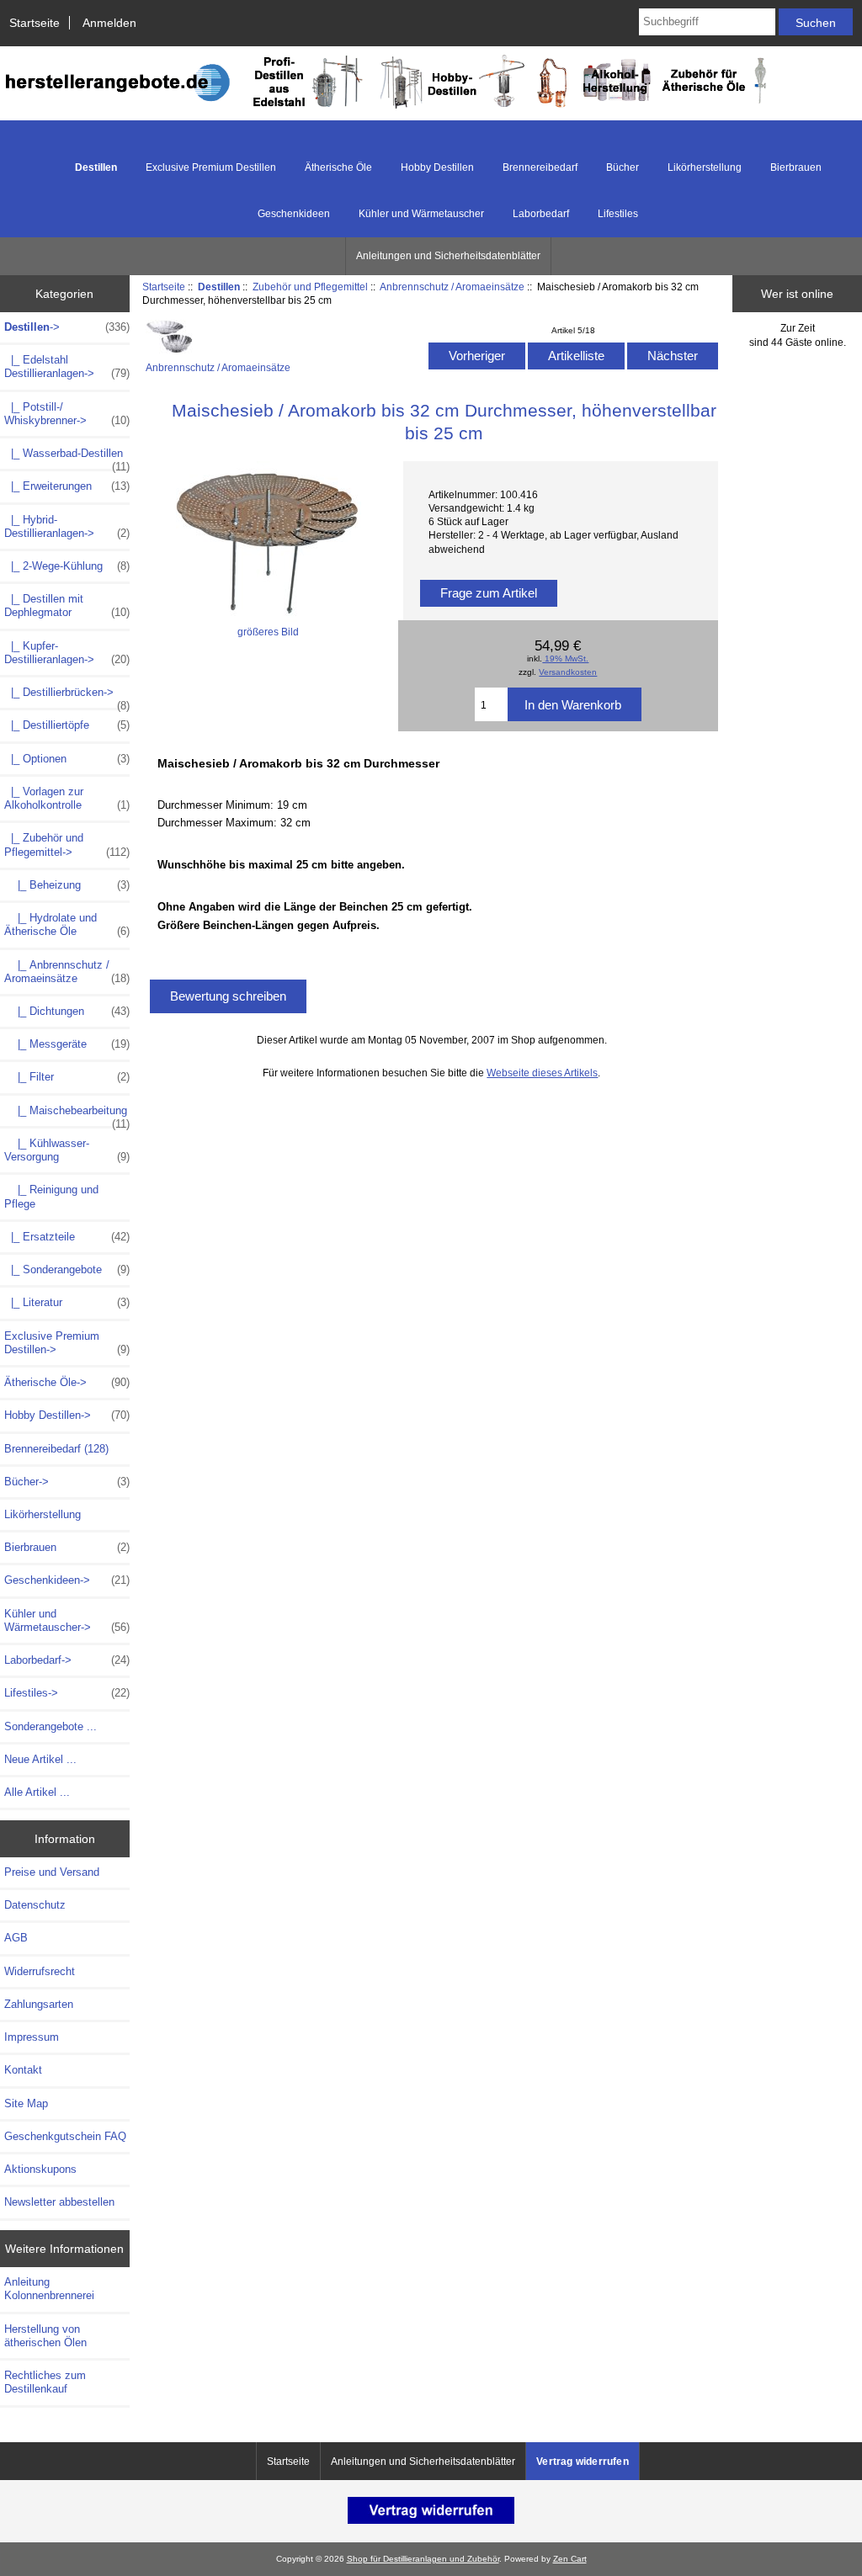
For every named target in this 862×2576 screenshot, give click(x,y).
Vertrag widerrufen (583, 2462)
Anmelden (109, 23)
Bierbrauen (796, 167)
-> (67, 327)
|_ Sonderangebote (67, 1269)
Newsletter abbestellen (59, 2202)
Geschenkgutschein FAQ (65, 2136)
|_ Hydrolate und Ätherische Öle (67, 924)
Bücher (623, 167)
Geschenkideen (294, 214)
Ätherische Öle (338, 167)
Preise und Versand (52, 1872)
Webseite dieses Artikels (542, 1073)
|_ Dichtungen (67, 1011)
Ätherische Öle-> (67, 1382)
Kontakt (23, 2070)
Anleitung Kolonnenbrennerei (49, 2289)
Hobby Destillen (437, 167)
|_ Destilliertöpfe (67, 725)
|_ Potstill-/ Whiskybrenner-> (67, 414)
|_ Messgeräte (67, 1044)
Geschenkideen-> (67, 1580)
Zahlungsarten (39, 2004)
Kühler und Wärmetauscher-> (67, 1620)
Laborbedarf (541, 214)
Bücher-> (67, 1482)
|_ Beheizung (67, 885)
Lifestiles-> (67, 1693)
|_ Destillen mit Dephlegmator (67, 605)
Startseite (35, 23)
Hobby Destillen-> (67, 1415)
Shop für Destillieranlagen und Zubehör (423, 2559)
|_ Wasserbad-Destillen (67, 458)
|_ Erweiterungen (67, 486)
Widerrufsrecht (40, 1971)
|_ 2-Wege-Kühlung (67, 566)
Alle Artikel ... (37, 1792)
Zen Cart (570, 2559)
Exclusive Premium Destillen (211, 167)
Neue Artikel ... (40, 1759)
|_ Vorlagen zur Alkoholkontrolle (67, 798)
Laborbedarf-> (67, 1660)
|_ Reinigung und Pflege (51, 1196)
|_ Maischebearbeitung (67, 1115)
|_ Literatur (67, 1302)
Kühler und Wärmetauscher (421, 214)
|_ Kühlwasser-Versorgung (67, 1150)
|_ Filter (67, 1077)
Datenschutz (35, 1905)
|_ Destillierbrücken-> (67, 697)
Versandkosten (568, 672)
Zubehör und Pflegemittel (310, 287)
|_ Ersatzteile (67, 1237)
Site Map (26, 2103)
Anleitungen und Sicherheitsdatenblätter (448, 256)
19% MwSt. (565, 659)
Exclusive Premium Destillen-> (67, 1343)
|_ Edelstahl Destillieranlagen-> (67, 366)
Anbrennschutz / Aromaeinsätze (452, 287)
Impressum (32, 2037)
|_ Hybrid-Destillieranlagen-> (67, 526)
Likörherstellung (705, 167)
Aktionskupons (40, 2169)
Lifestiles (618, 214)
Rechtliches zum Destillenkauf (45, 2382)
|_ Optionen (67, 759)
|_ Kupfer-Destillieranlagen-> (67, 653)
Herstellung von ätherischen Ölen (45, 2336)
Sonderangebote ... (51, 1726)
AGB (16, 1938)
